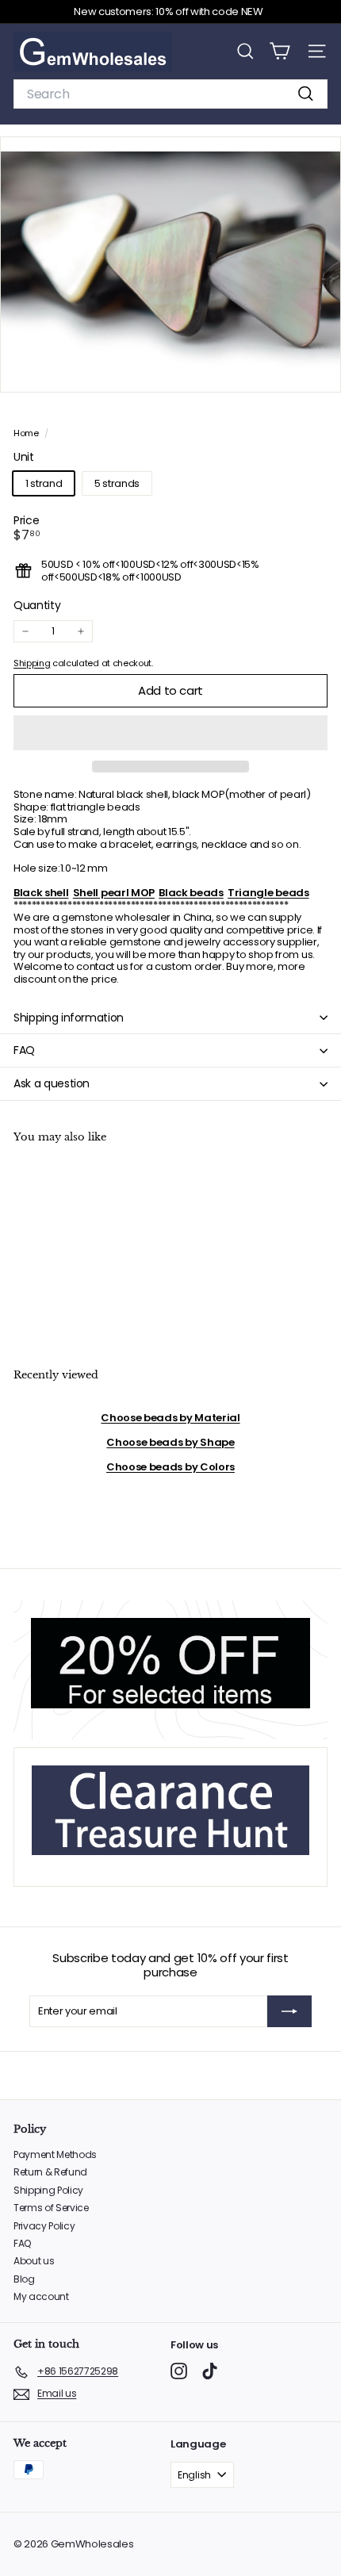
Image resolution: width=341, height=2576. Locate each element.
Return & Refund (50, 2172)
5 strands (117, 483)
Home (27, 433)
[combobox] (170, 94)
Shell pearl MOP (114, 893)
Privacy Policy (44, 2226)
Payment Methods (55, 2154)
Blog (24, 2279)
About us (34, 2261)
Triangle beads (268, 893)
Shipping (32, 663)
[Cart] (280, 51)
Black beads (191, 893)
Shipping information (69, 1018)
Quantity (37, 606)
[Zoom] (318, 369)
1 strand (44, 483)
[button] (170, 733)
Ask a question (52, 1083)
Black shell (41, 893)
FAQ (24, 1050)
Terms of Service (51, 2208)
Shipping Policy (48, 2190)
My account (41, 2296)
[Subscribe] (289, 2011)
